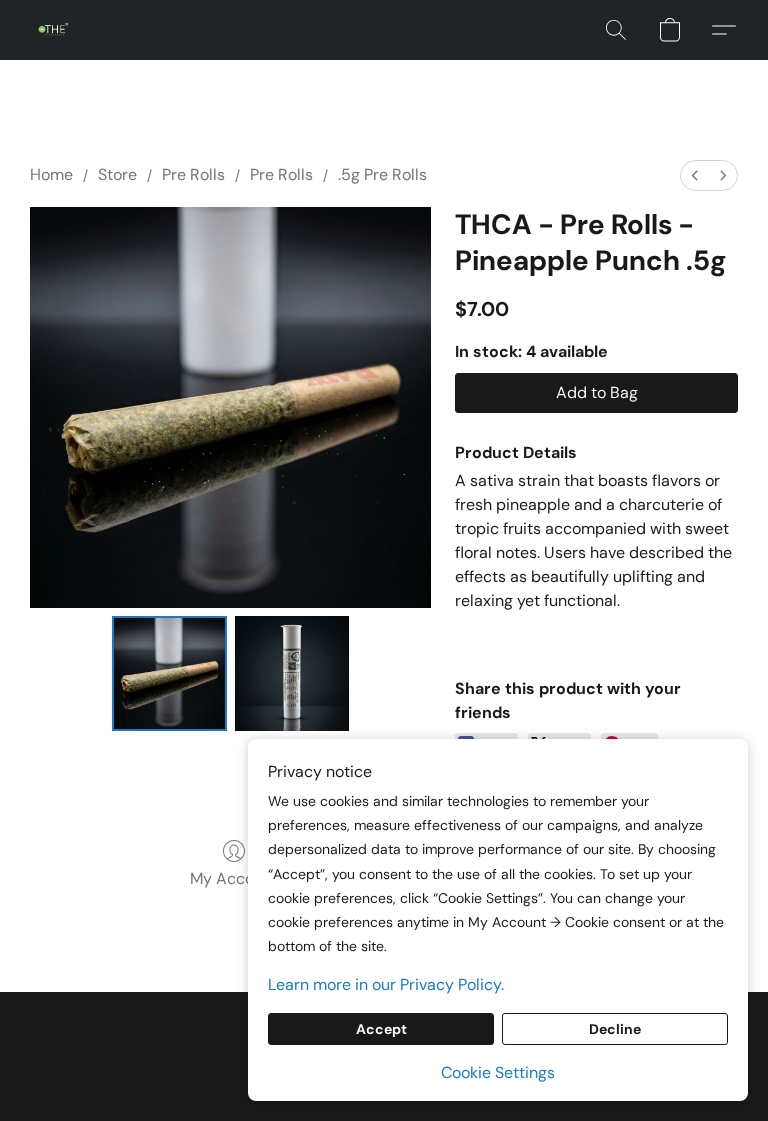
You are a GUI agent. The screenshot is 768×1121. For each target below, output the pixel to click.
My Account (234, 878)
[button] (53, 30)
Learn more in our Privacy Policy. (386, 984)
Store (117, 174)
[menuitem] (695, 175)
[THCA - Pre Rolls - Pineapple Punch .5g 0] (169, 673)
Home (51, 174)
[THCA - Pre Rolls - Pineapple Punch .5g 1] (292, 673)
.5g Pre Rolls (382, 174)
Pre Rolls (193, 174)
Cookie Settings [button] (498, 1072)
